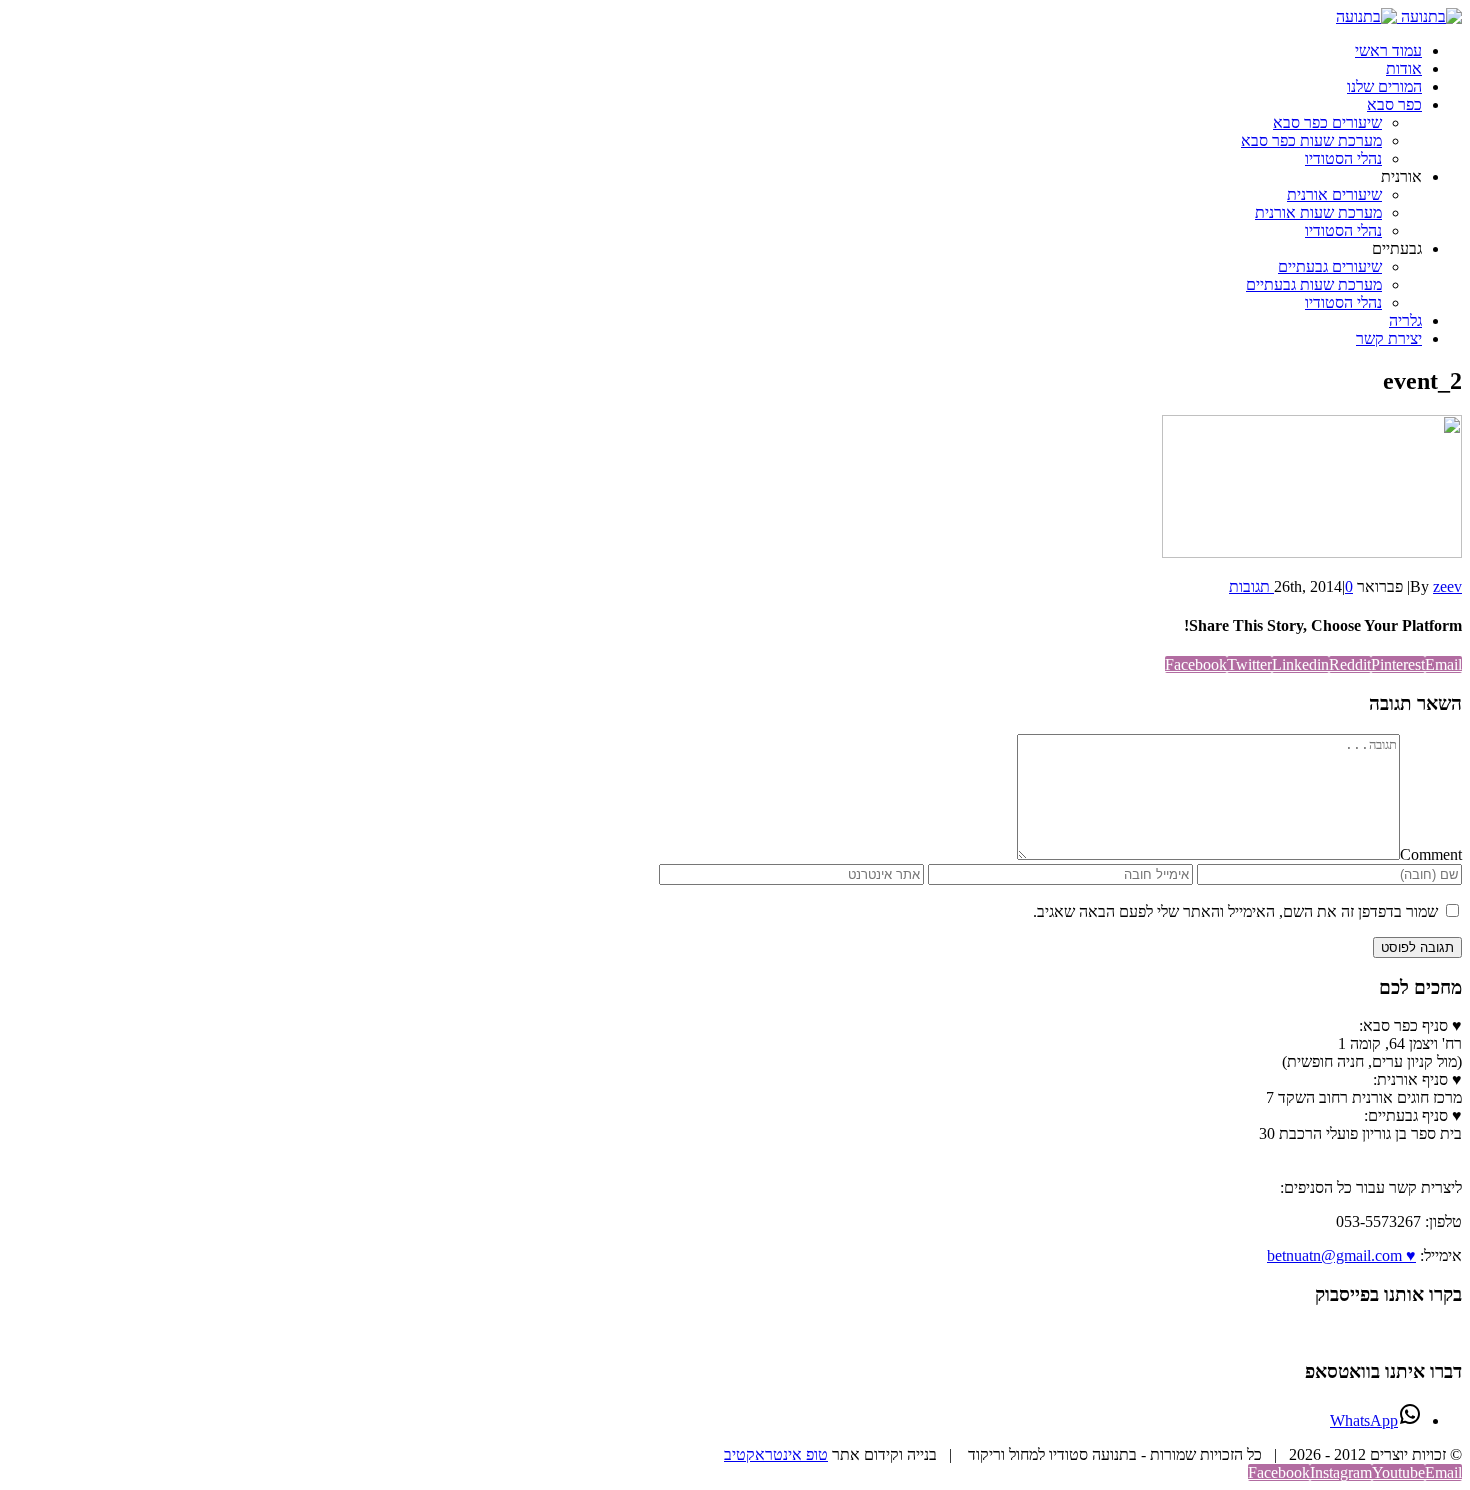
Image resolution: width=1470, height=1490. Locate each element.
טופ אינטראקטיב (776, 1454)
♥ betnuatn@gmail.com (1341, 1255)
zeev (1447, 586)
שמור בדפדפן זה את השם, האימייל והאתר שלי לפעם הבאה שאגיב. (1235, 911)
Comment (1431, 854)
